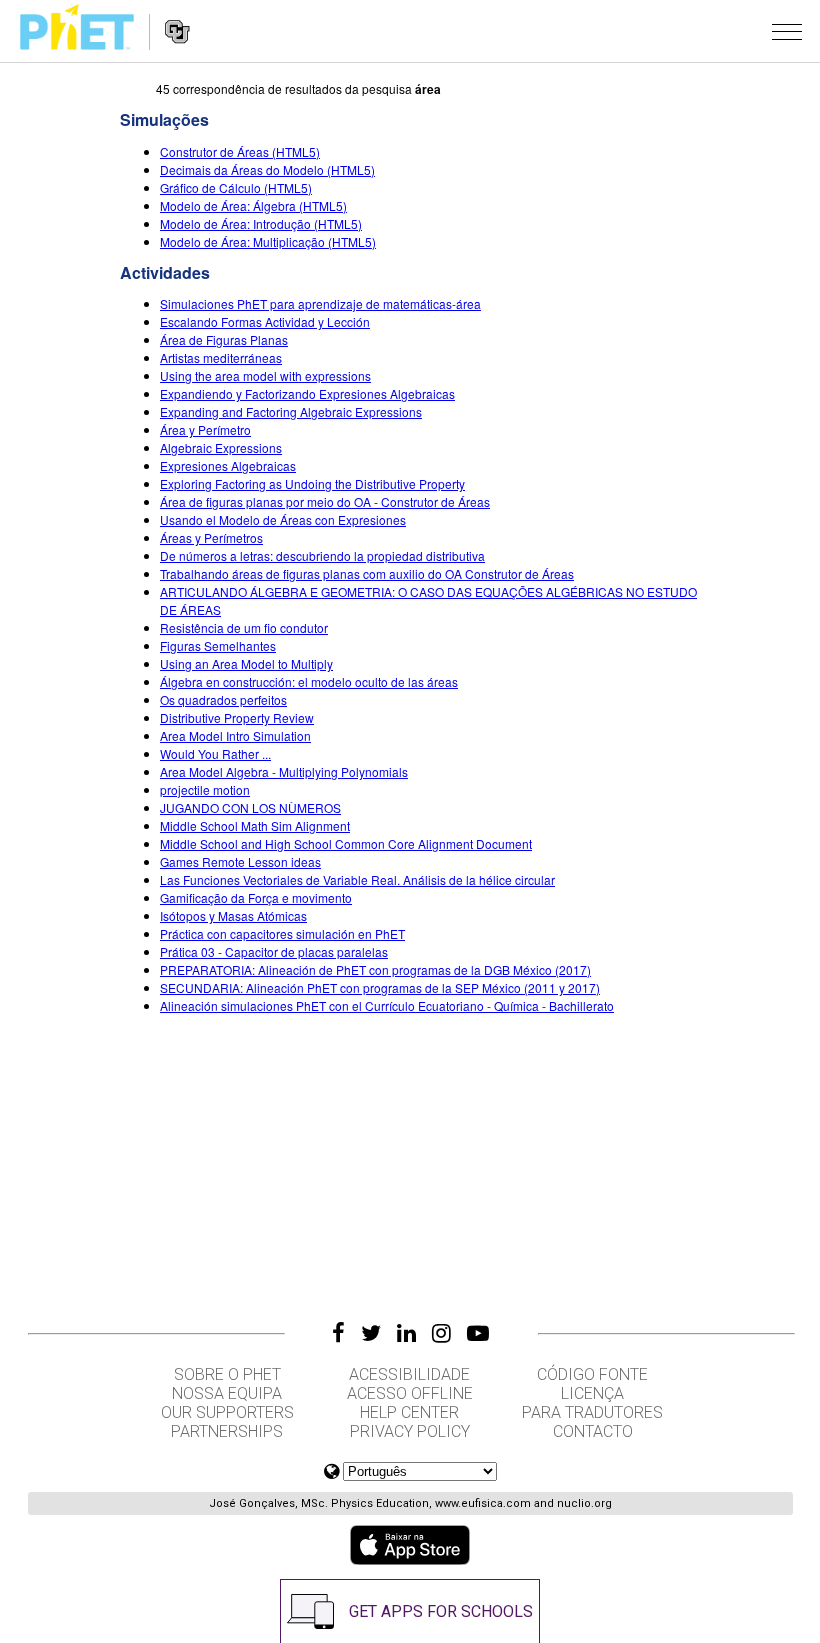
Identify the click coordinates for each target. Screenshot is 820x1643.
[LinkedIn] (406, 1333)
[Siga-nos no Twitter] (371, 1333)
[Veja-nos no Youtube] (478, 1333)
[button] (787, 31)
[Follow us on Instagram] (441, 1333)
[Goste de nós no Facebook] (338, 1333)
